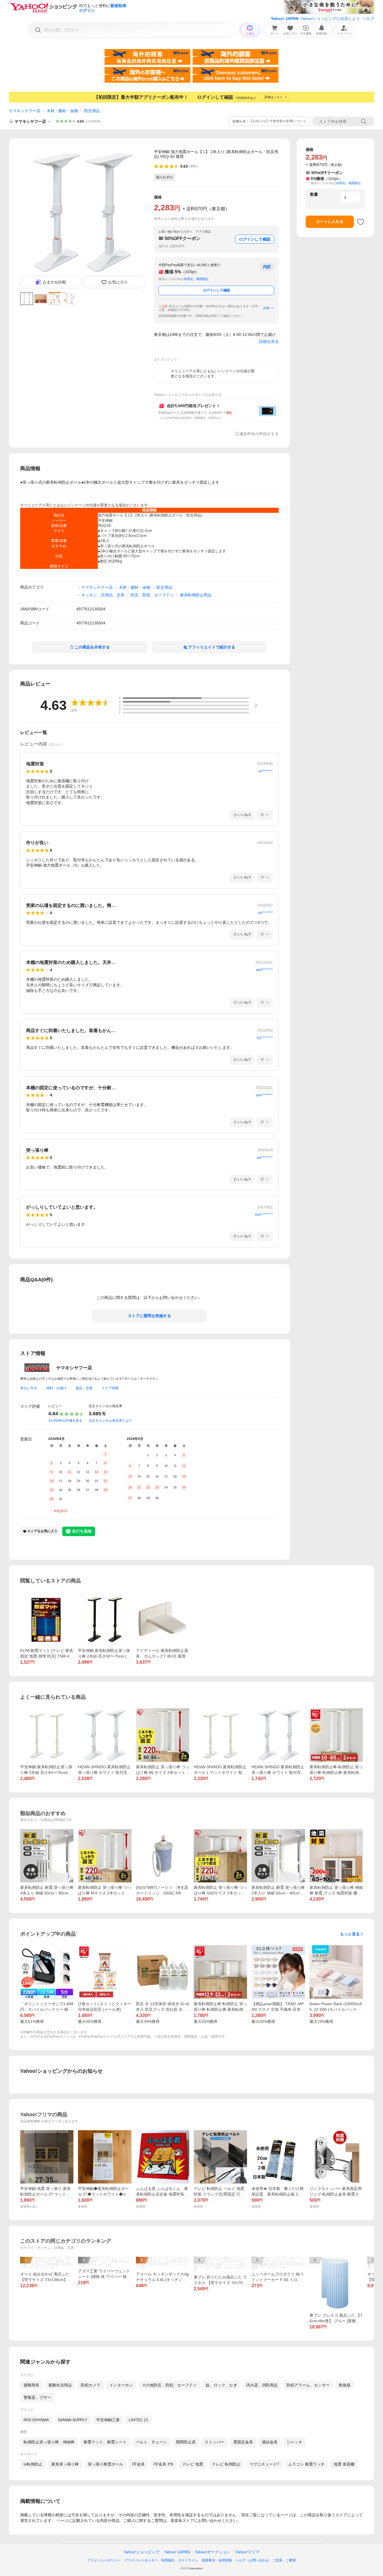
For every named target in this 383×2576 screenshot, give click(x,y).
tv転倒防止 (33, 2464)
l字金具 (138, 2464)
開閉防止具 (186, 2442)
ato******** (265, 1158)
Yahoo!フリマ (247, 2552)
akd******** (264, 970)
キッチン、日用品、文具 (103, 595)
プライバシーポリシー (104, 2560)
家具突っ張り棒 (65, 2464)
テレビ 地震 (193, 2464)
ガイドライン (188, 2560)
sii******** (266, 771)
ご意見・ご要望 (284, 2560)
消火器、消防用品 (262, 2385)
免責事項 (208, 2560)
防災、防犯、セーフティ (152, 595)
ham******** (264, 1215)
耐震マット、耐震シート (105, 2442)
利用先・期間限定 (196, 279)
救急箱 (345, 2385)
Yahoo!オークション (213, 2552)
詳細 (266, 308)
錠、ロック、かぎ (222, 2385)
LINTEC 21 (139, 2420)
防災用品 (92, 111)
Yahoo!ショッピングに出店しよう (330, 19)
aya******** (264, 1095)
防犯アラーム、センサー (308, 2385)
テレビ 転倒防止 (226, 2464)
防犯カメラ (91, 2385)
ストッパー (214, 2442)
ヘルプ (368, 19)
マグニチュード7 (264, 2464)
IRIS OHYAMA (36, 2420)
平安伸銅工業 (108, 2420)
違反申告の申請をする (259, 434)
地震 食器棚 (344, 2464)
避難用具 (31, 2385)
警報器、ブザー (37, 2397)
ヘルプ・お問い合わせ (252, 2560)
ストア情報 (110, 1388)
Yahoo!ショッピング (142, 2552)
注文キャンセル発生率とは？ (110, 1421)
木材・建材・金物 (62, 111)
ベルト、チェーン (151, 2442)
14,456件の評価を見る (65, 1421)
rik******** (265, 913)
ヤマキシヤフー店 (25, 111)
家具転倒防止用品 (196, 595)
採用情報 (225, 2560)
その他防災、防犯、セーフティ (169, 2385)
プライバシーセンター (141, 2560)
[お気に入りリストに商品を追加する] (361, 222)
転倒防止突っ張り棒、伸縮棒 (49, 2442)
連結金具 (270, 2442)
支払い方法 (29, 1388)
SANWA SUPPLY (72, 2420)
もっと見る (350, 1934)
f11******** (265, 1038)
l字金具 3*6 (163, 2464)
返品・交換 (84, 1388)
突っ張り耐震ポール (105, 2464)
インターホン (121, 2385)
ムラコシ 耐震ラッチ (306, 2464)
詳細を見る (269, 341)
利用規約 (168, 2560)
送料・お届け (56, 1388)
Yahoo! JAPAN (285, 19)
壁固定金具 (243, 2442)
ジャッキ (294, 2442)
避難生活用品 (60, 2385)
